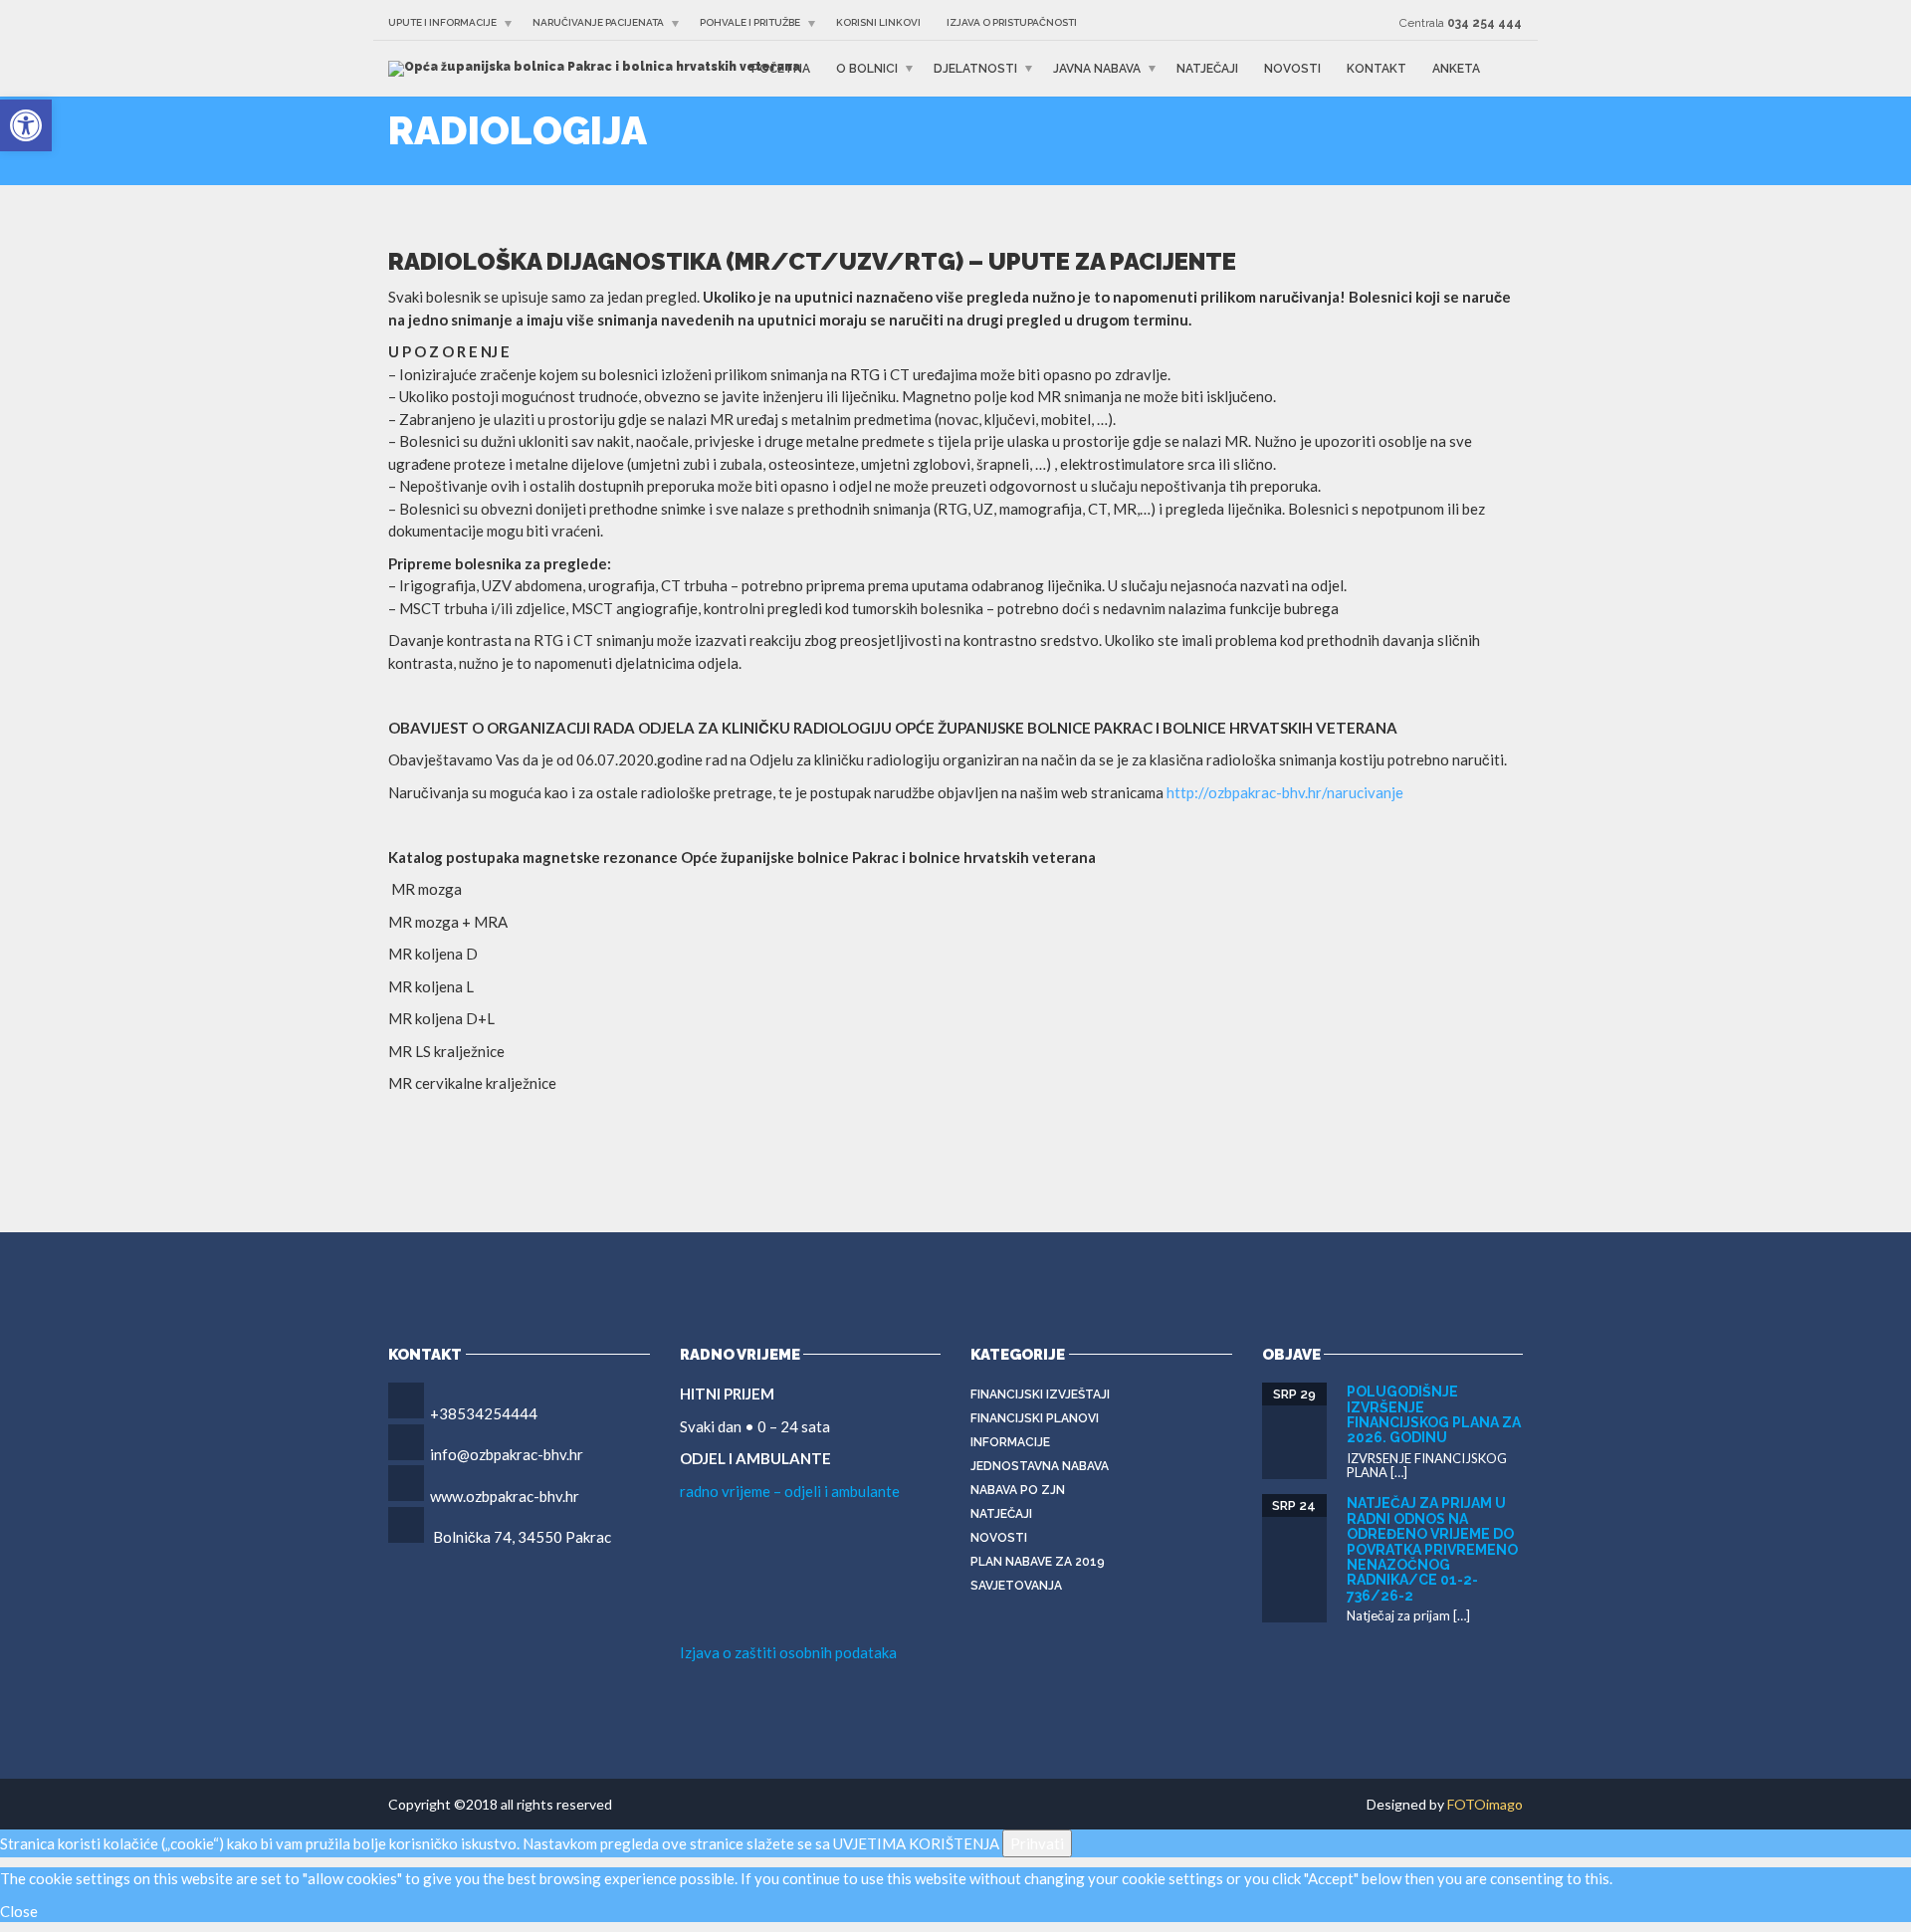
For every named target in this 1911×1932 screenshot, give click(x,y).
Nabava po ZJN (1018, 1490)
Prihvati (1037, 1843)
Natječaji (1207, 69)
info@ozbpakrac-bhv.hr (507, 1454)
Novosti (1292, 69)
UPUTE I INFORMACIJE (442, 22)
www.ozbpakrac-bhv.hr (505, 1496)
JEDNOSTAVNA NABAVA (1040, 1466)
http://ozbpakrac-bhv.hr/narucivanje (1285, 792)
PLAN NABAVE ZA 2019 (1038, 1562)
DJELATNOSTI (975, 69)
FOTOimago (1485, 1804)
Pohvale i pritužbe (750, 22)
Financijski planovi (1035, 1418)
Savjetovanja (1016, 1586)
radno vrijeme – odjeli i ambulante (790, 1491)
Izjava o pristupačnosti (1012, 22)
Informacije (1010, 1442)
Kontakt (1377, 69)
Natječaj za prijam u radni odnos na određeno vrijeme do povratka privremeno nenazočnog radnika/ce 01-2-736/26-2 (1432, 1549)
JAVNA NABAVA (1097, 69)
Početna (781, 69)
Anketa (1456, 69)
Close (19, 1911)
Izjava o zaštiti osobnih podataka (788, 1652)
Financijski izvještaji (1040, 1395)
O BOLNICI (867, 69)
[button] (26, 125)
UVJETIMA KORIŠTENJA (916, 1843)
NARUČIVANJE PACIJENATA (598, 22)
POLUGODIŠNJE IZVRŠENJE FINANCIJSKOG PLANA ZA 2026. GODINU (1434, 1414)
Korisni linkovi (878, 22)
